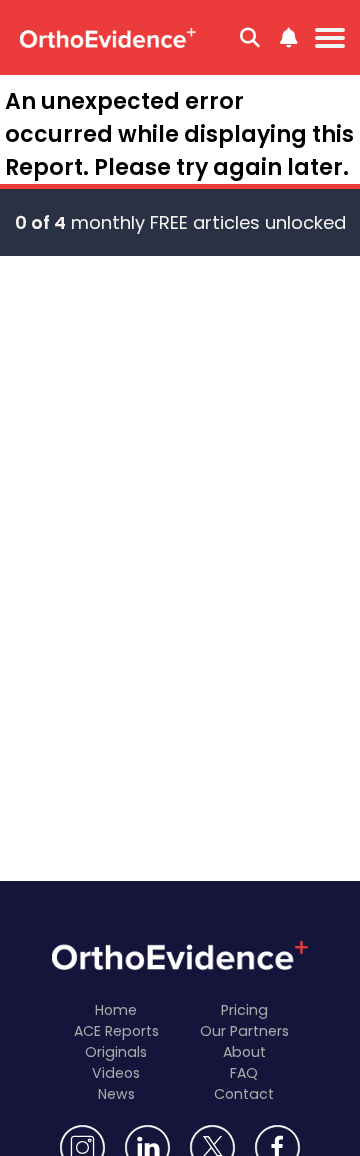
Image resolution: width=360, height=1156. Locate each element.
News (116, 1094)
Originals (116, 1052)
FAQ (244, 1073)
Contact (244, 1094)
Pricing (244, 1010)
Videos (116, 1073)
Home (116, 1010)
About (244, 1052)
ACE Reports (116, 1031)
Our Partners (244, 1031)
